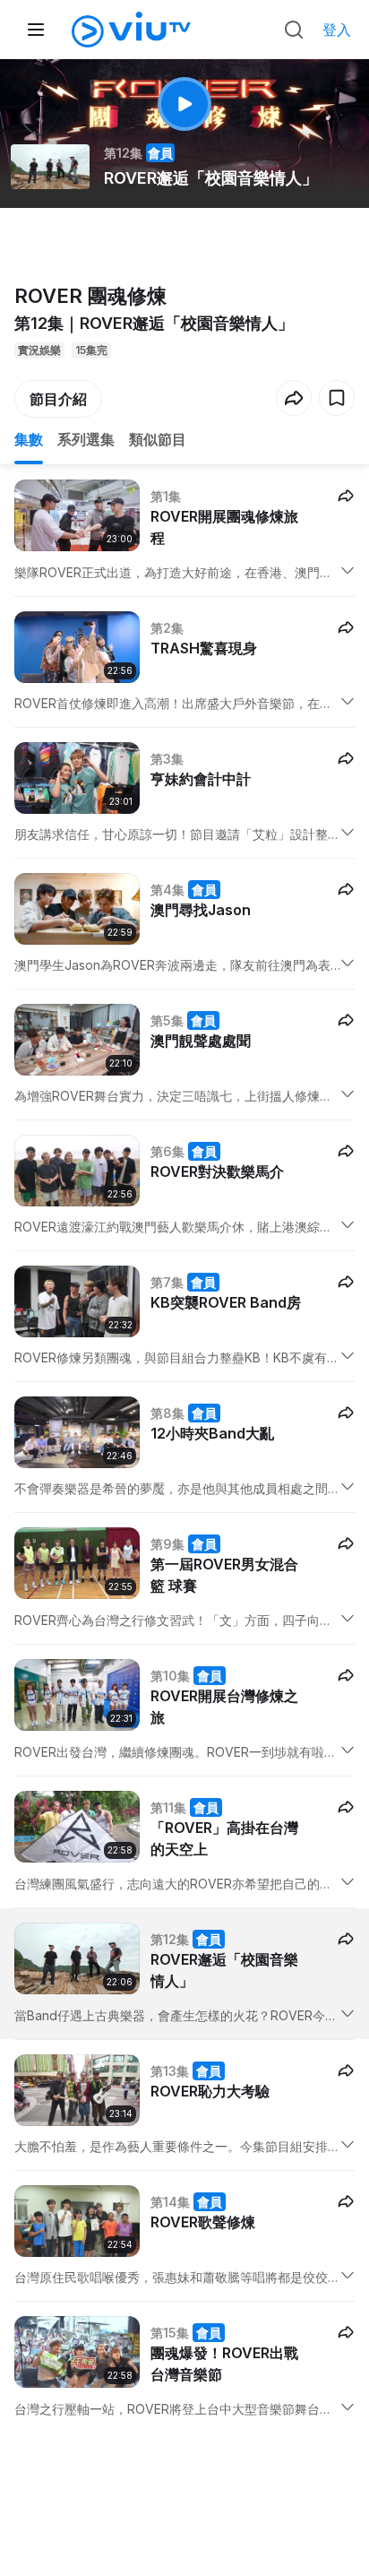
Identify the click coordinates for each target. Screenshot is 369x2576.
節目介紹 (58, 399)
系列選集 (86, 439)
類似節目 (158, 439)
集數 (29, 439)
